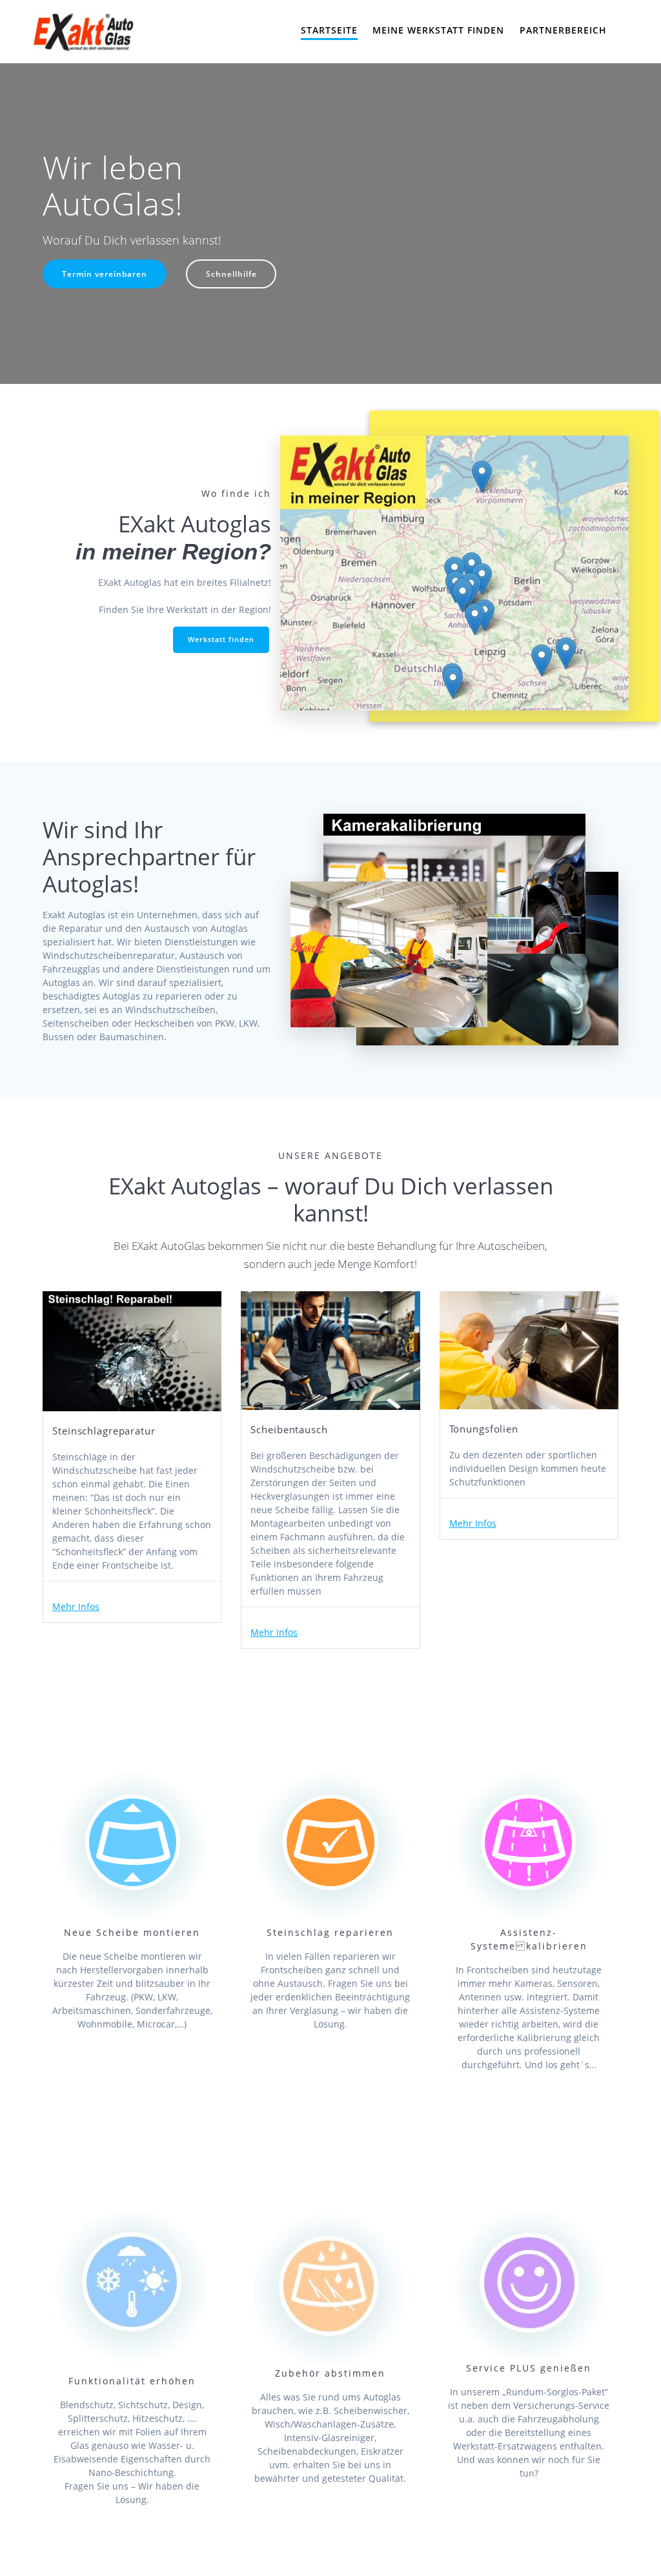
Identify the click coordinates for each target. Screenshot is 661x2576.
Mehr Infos (76, 1606)
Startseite (329, 30)
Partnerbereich (563, 30)
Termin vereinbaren (105, 274)
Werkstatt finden (221, 639)
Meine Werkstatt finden (438, 30)
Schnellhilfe (231, 274)
